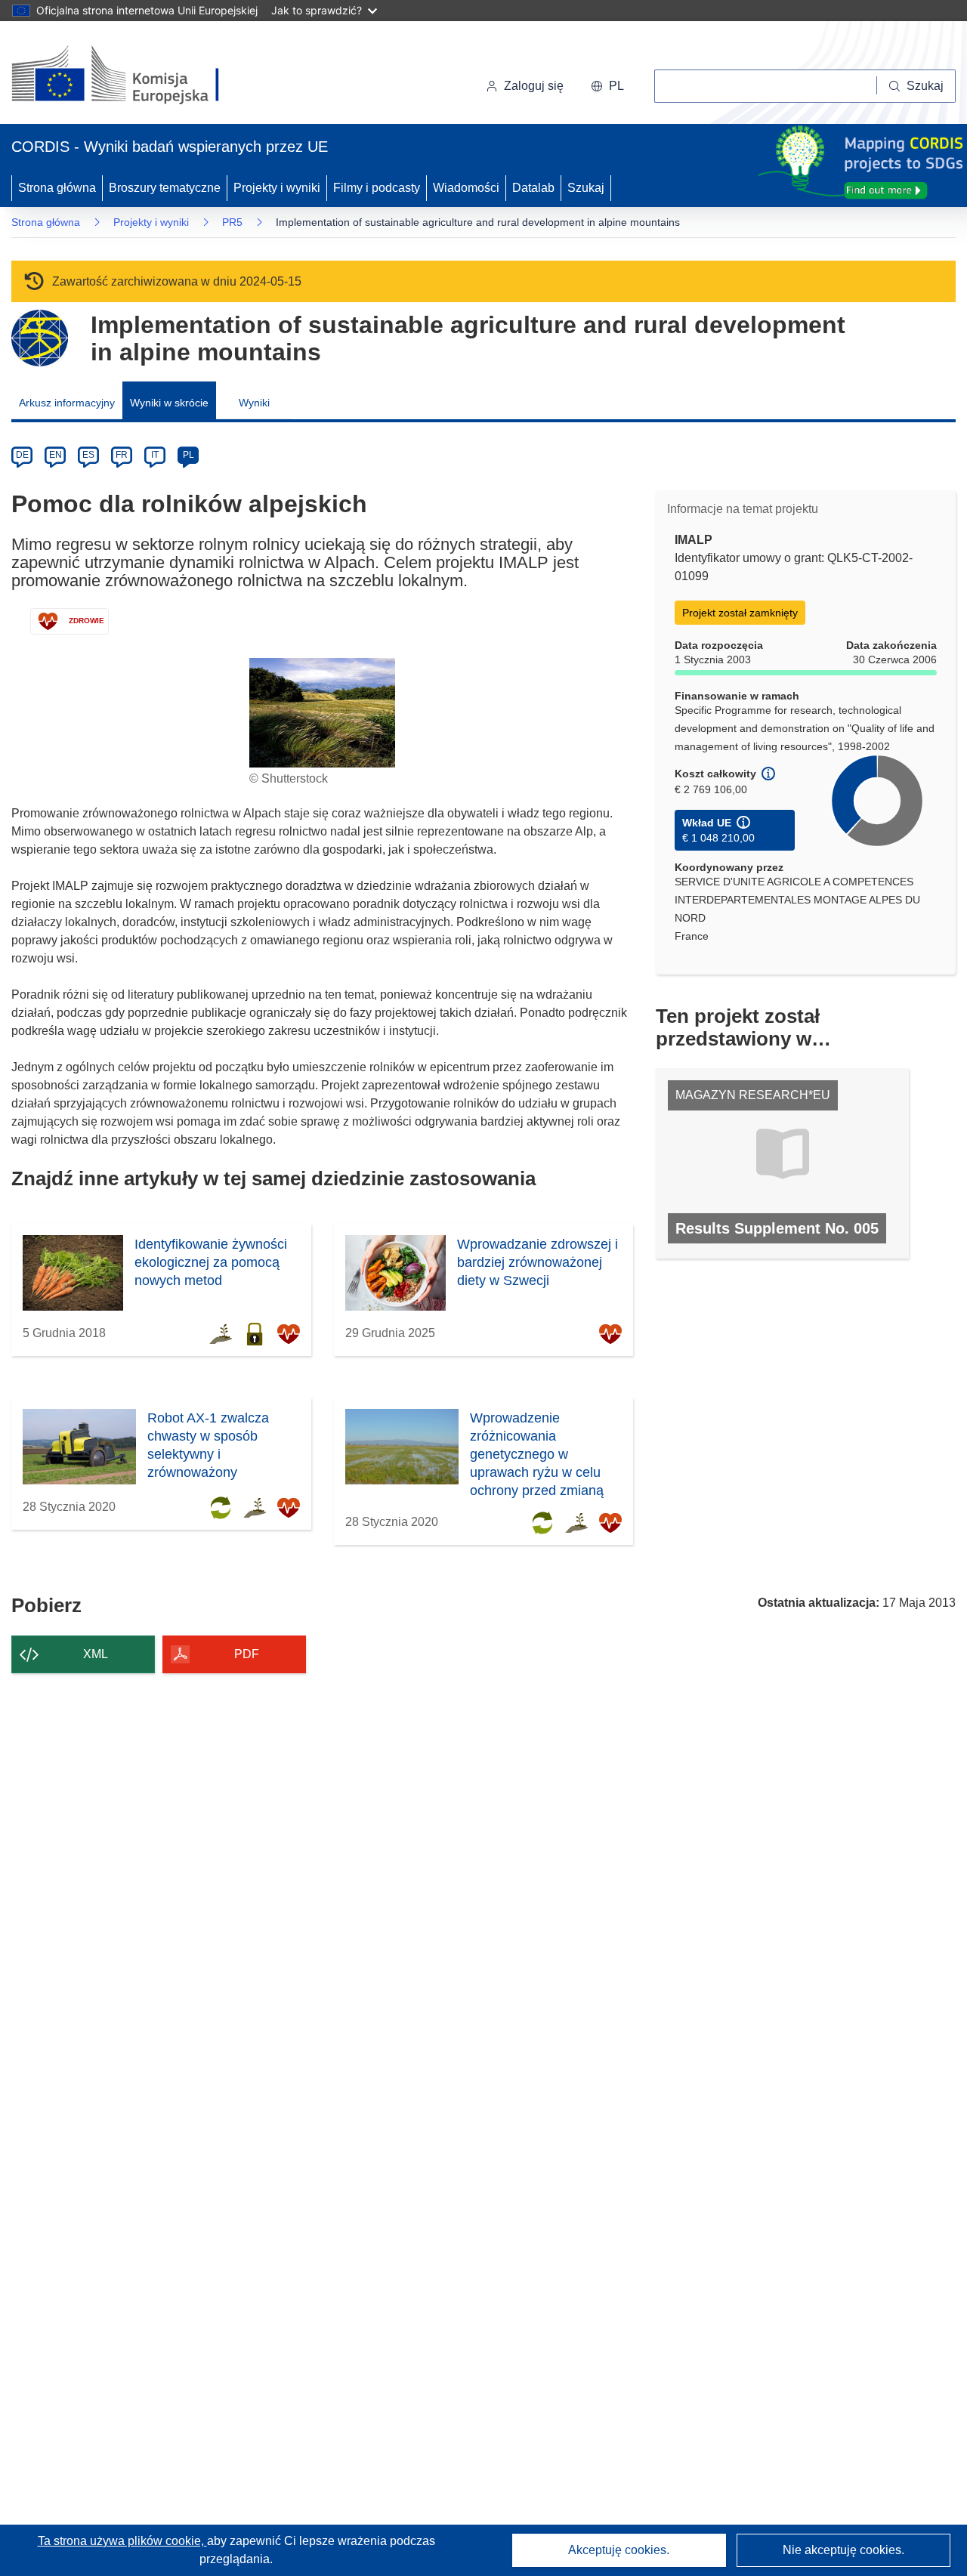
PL (188, 455)
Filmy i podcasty (377, 188)
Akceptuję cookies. (619, 2550)
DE (22, 455)
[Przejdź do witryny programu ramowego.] (40, 338)
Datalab (533, 188)
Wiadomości (466, 188)
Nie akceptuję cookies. (843, 2550)
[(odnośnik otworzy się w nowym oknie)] (133, 76)
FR (122, 455)
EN (56, 455)
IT (155, 455)
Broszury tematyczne (165, 188)
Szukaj (586, 188)
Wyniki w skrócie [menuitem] (169, 403)
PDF (247, 1654)
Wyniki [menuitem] (254, 403)
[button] (607, 86)
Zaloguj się (534, 86)
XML (96, 1654)
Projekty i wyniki (277, 188)
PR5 (232, 222)
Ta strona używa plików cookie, (122, 2541)
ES (88, 455)
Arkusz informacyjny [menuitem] (67, 403)
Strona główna (57, 188)
